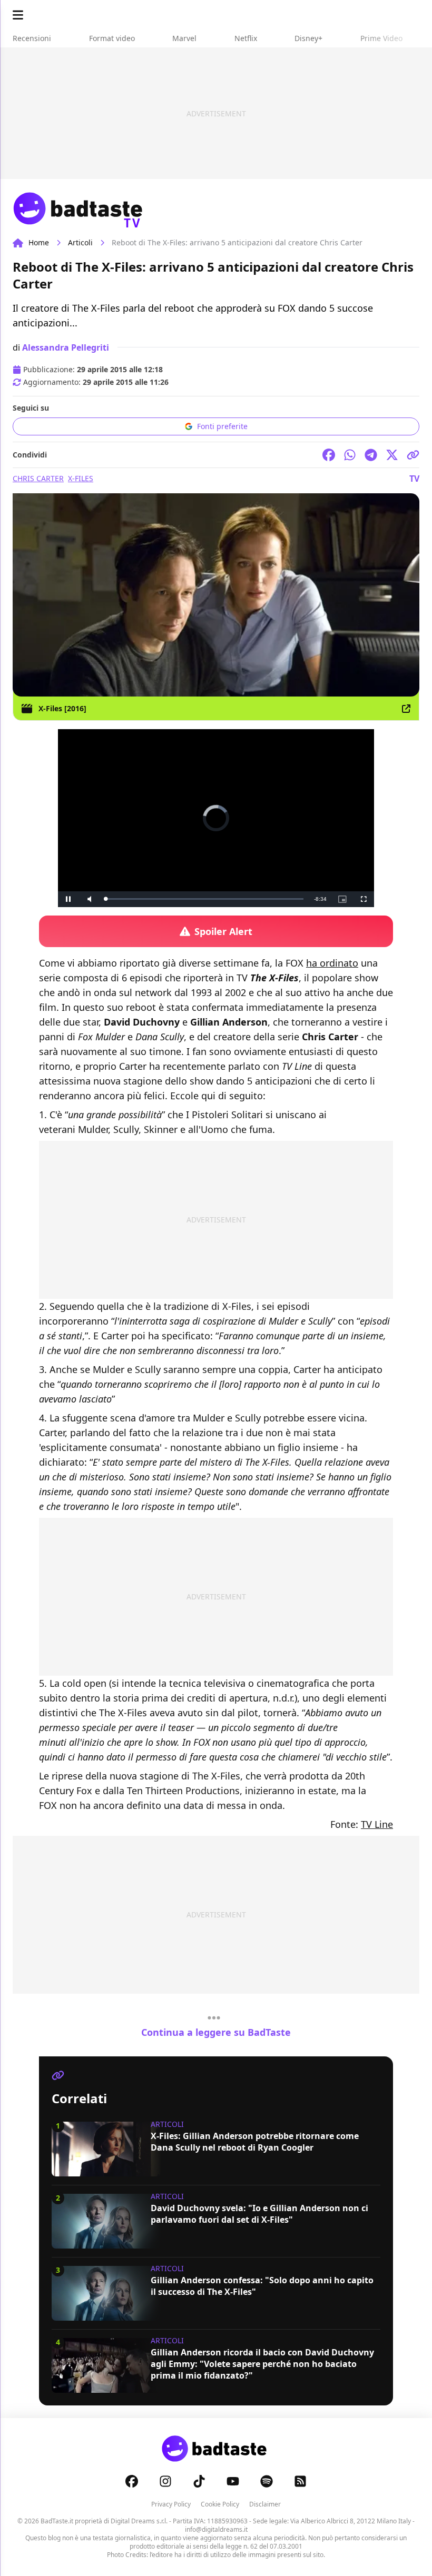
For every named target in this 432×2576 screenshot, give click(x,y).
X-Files (81, 478)
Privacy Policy (171, 2504)
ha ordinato (332, 963)
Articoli (80, 242)
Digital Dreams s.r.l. (139, 2521)
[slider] (194, 899)
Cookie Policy (220, 2504)
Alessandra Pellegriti (66, 347)
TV (414, 479)
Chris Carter (38, 478)
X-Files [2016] (62, 708)
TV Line (377, 1824)
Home (39, 242)
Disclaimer (265, 2504)
